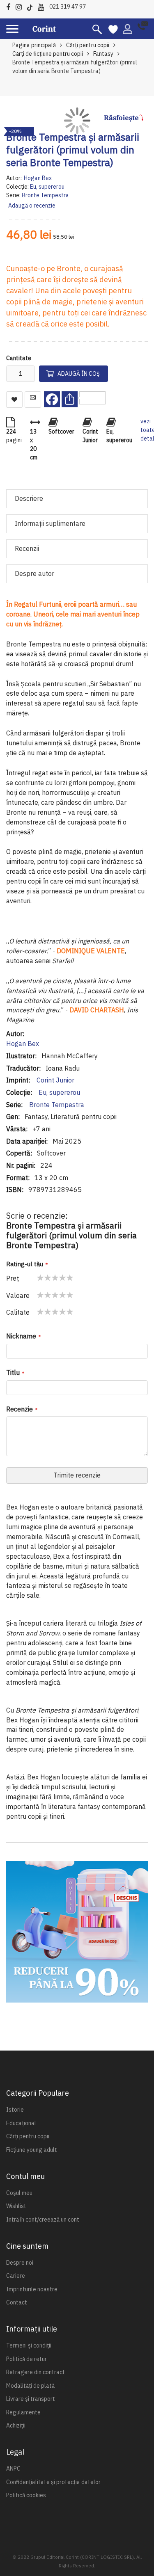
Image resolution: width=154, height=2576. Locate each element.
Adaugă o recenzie (32, 206)
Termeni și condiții (29, 2345)
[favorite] (113, 29)
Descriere (29, 498)
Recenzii (27, 548)
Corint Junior (55, 1080)
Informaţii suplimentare (50, 523)
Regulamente (23, 2412)
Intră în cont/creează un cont (43, 2220)
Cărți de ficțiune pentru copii (48, 54)
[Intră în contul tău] (128, 28)
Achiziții (16, 2425)
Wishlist (16, 2206)
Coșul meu (19, 2193)
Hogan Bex (38, 178)
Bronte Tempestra (45, 195)
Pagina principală (34, 45)
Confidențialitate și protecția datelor (53, 2482)
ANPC (13, 2469)
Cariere (16, 2276)
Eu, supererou (47, 187)
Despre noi (20, 2263)
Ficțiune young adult (32, 2150)
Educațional (21, 2123)
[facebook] (10, 6)
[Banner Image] (77, 1932)
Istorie (15, 2110)
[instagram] (21, 6)
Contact (17, 2302)
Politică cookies (26, 2495)
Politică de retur (26, 2359)
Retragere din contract (36, 2372)
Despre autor (34, 573)
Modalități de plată (30, 2386)
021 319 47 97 (68, 7)
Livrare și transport (31, 2399)
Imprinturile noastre (32, 2289)
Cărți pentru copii (88, 45)
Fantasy (103, 54)
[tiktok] (32, 6)
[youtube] (43, 6)
